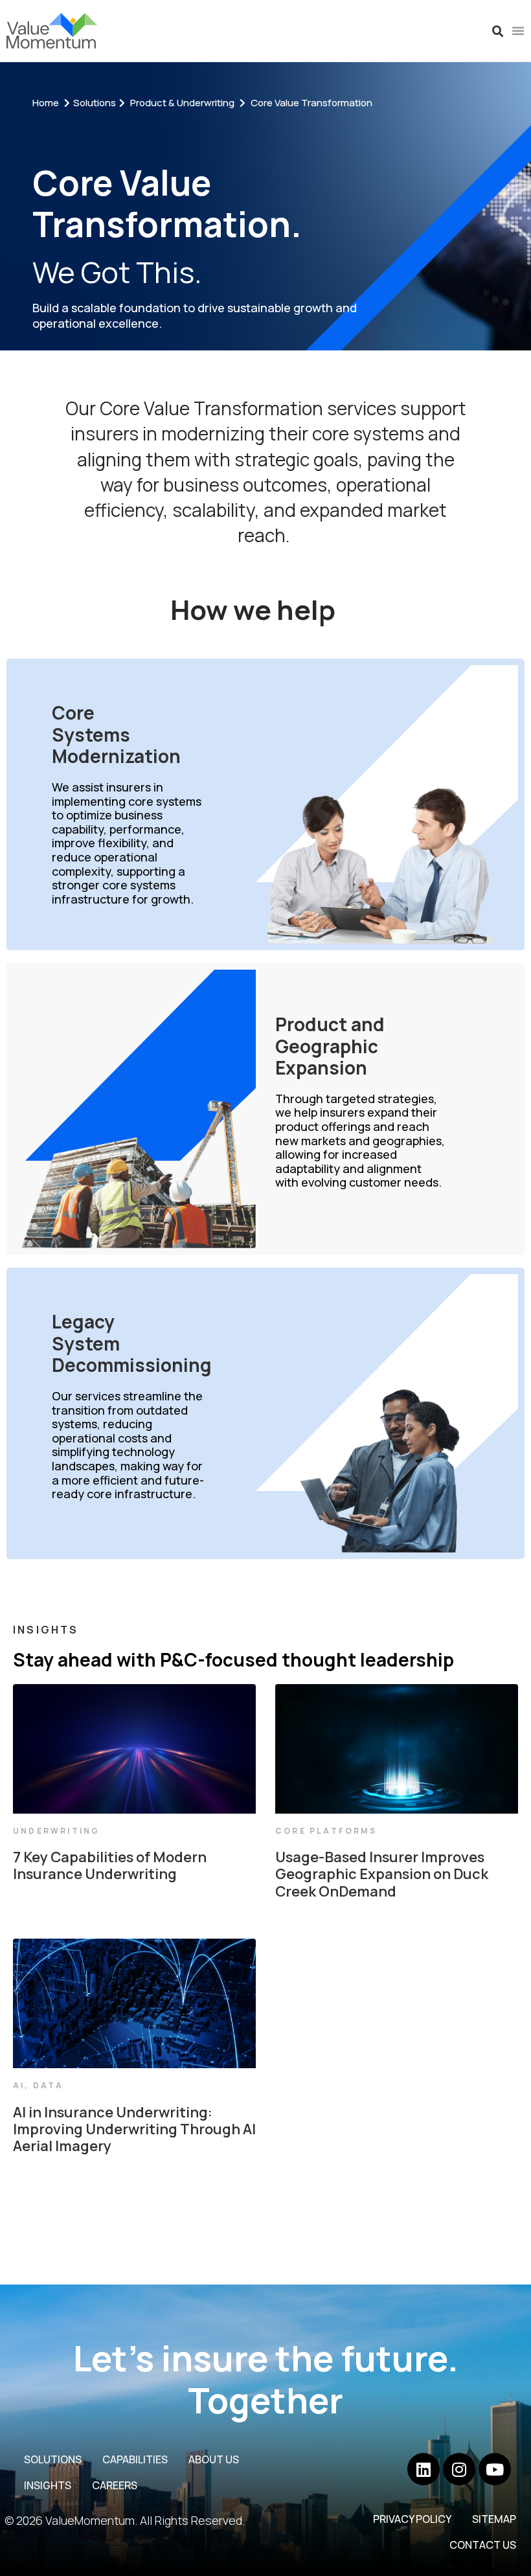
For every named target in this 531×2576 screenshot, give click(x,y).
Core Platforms (326, 1831)
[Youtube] (495, 2469)
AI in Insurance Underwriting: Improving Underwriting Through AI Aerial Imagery (134, 2129)
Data (49, 2085)
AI (19, 2085)
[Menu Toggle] (518, 30)
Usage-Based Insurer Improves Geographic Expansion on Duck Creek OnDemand (382, 1874)
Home (46, 103)
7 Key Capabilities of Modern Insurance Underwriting (110, 1865)
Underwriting (56, 1831)
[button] (498, 32)
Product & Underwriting (182, 103)
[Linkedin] (424, 2469)
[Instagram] (459, 2469)
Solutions (95, 103)
